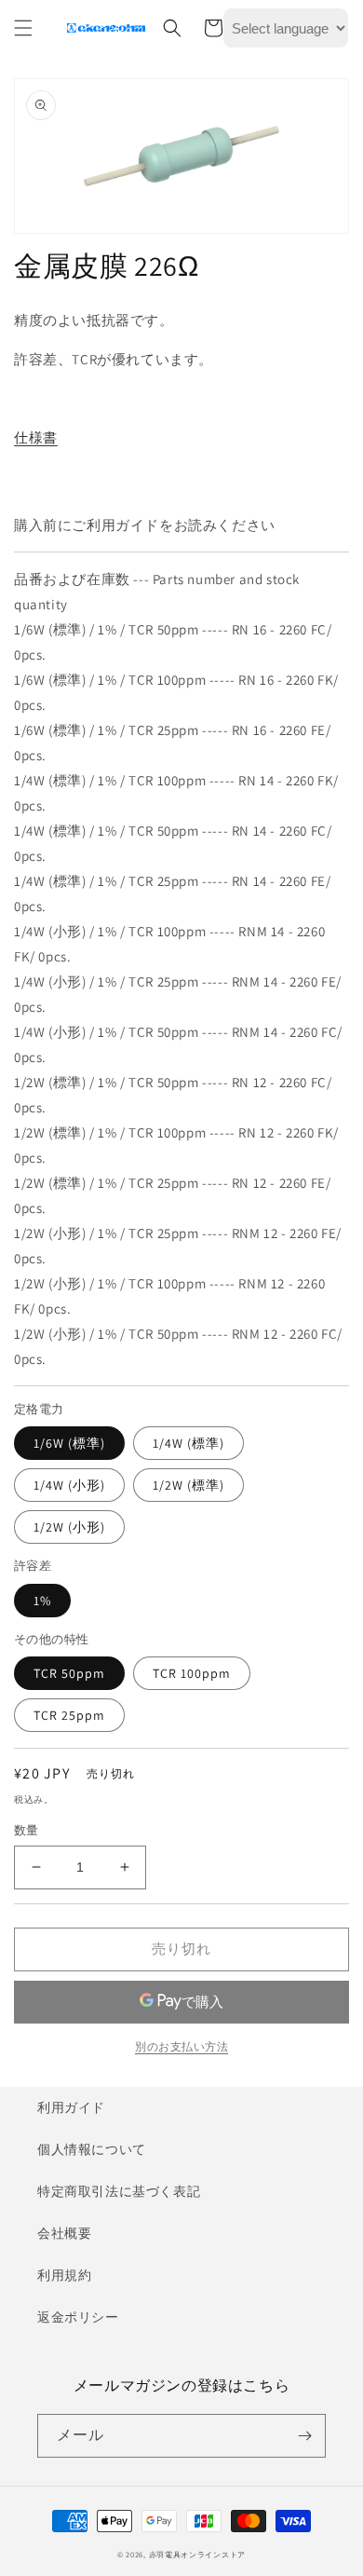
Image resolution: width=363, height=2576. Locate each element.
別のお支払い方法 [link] (181, 2046)
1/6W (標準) (69, 1443)
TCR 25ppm (69, 1715)
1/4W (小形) (69, 1485)
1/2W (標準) (188, 1485)
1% (42, 1601)
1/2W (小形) (69, 1527)
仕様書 (36, 437)
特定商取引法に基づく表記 (119, 2191)
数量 (27, 1830)
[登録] (304, 2436)
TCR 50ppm (69, 1673)
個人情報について (92, 2149)
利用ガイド (71, 2107)
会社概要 (64, 2233)
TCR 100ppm (192, 1673)
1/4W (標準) (188, 1443)
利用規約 (64, 2275)
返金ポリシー (78, 2317)
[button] (23, 28)
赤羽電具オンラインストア (197, 2554)
